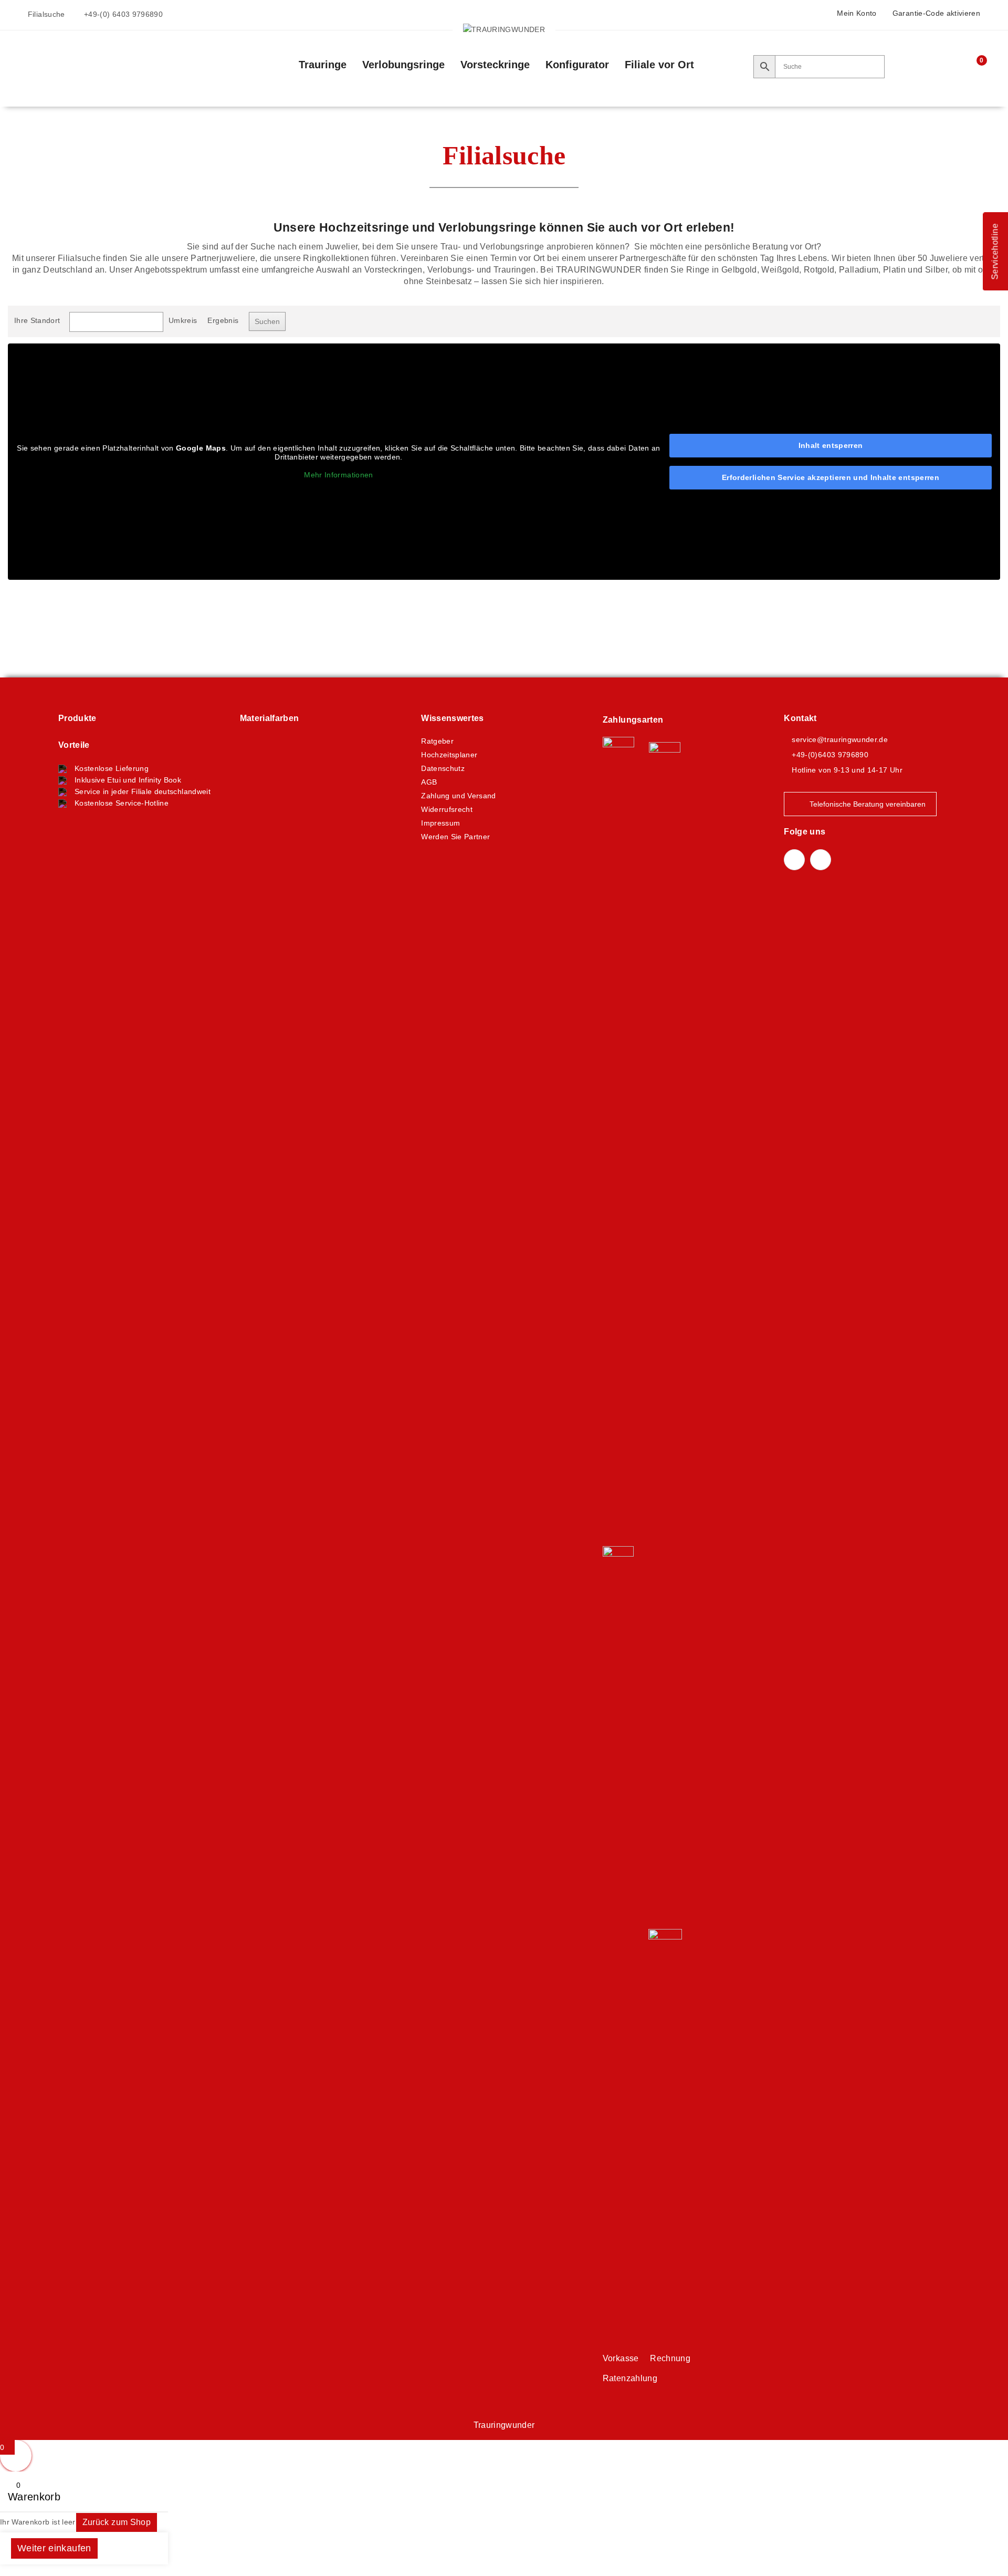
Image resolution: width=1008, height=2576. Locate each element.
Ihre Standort (37, 320)
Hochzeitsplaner (449, 755)
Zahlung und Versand (459, 796)
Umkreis (183, 320)
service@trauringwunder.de (840, 739)
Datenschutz (443, 768)
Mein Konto (857, 13)
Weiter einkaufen (54, 2548)
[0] (974, 67)
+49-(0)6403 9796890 (830, 755)
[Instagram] (821, 860)
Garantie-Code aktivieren (936, 13)
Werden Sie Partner (455, 837)
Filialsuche (46, 14)
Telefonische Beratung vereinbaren (868, 804)
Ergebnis (223, 320)
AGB (429, 782)
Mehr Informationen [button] (338, 475)
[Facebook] (794, 860)
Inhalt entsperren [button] (831, 445)
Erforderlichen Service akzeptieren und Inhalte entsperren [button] (831, 477)
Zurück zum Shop (117, 2522)
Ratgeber (437, 741)
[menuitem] (323, 65)
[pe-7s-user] (955, 68)
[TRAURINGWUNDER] (504, 29)
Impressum (440, 823)
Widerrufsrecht (447, 809)
